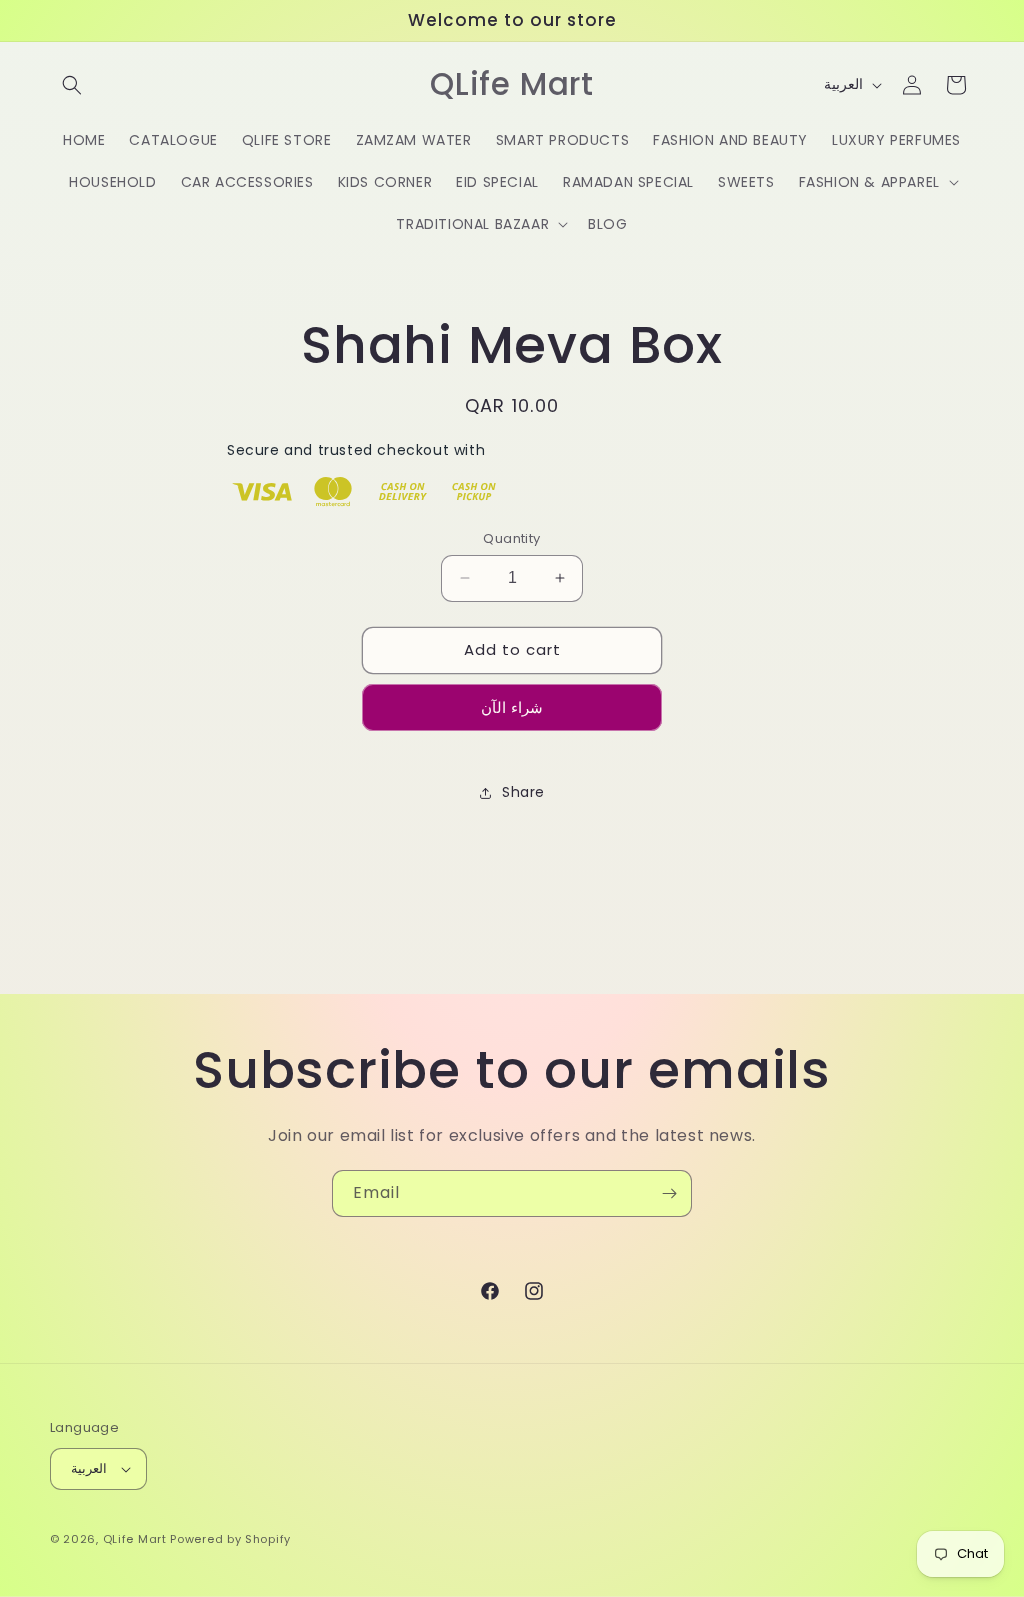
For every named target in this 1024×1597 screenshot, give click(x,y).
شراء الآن (512, 707)
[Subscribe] (669, 1193)
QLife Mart (135, 1539)
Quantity (511, 538)
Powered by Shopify (230, 1539)
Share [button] (523, 792)
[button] (72, 85)
